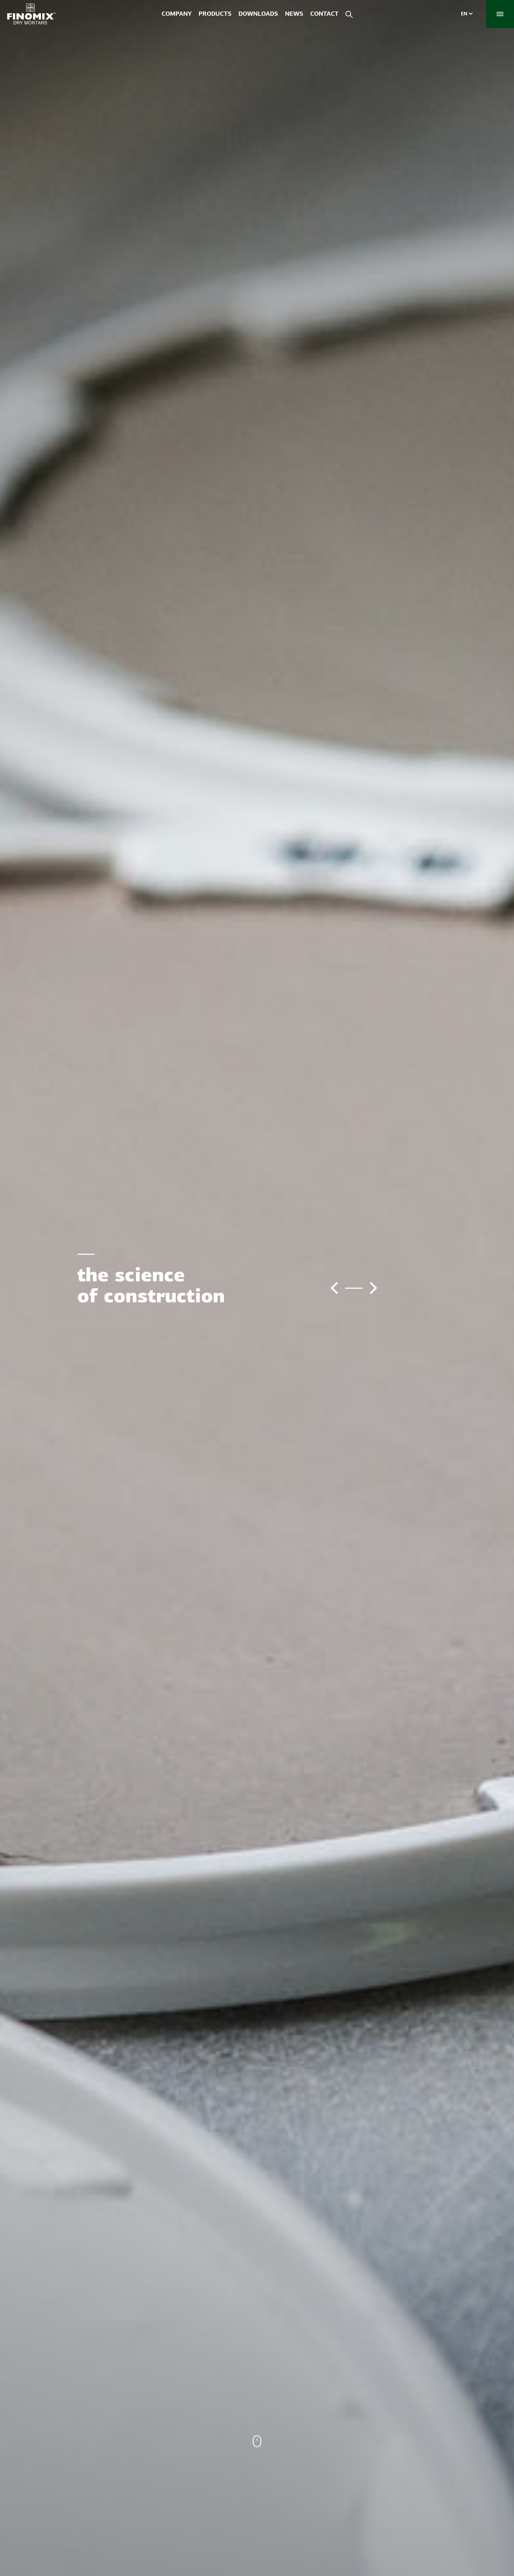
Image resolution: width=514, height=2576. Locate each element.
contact (324, 14)
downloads (258, 14)
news (294, 14)
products (215, 14)
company (177, 14)
